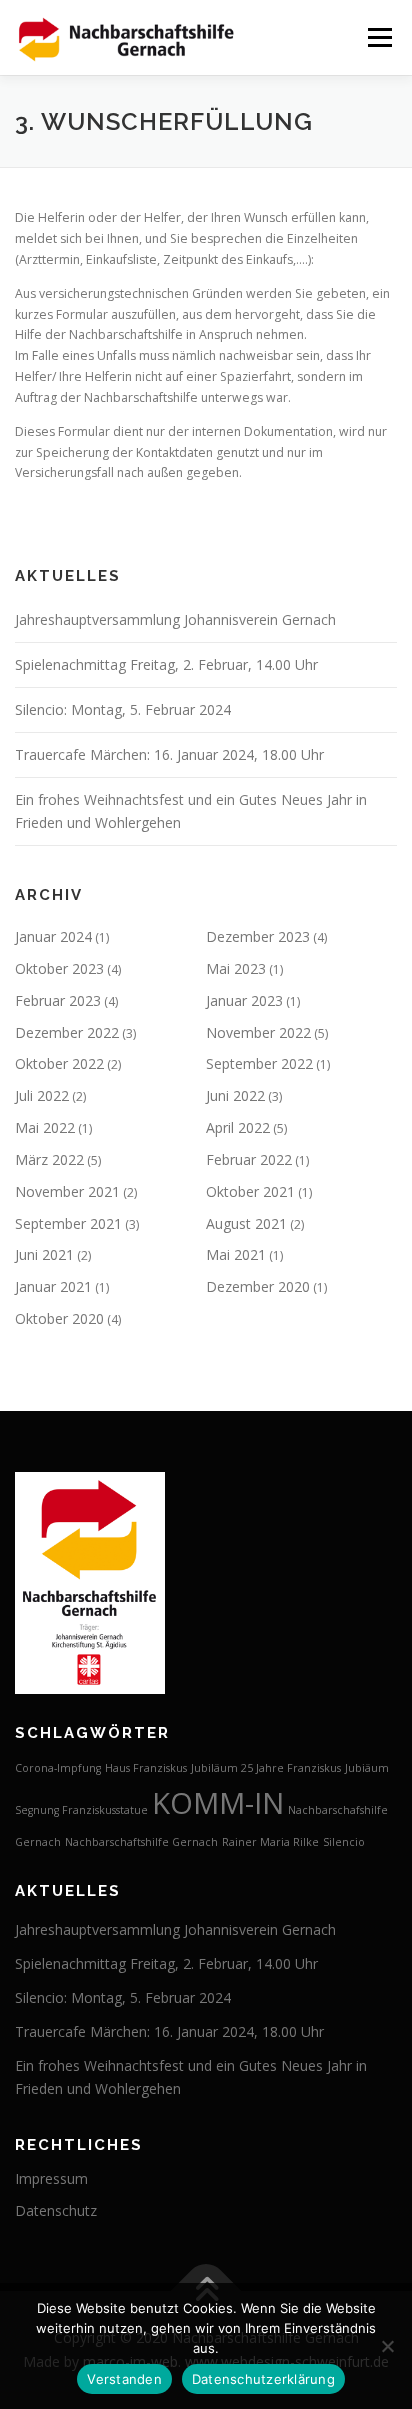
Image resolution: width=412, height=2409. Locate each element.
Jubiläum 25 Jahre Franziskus (266, 1768)
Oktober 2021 (250, 1191)
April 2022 (238, 1127)
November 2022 (258, 1032)
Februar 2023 (58, 1000)
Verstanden (124, 2379)
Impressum (51, 2178)
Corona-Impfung (58, 1768)
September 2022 (259, 1063)
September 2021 (68, 1223)
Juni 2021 (44, 1254)
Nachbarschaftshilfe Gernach (141, 1842)
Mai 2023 (236, 968)
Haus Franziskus (146, 1768)
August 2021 (246, 1223)
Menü (378, 37)
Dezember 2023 (258, 936)
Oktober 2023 (59, 968)
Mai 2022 (45, 1127)
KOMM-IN (218, 1803)
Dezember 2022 (67, 1032)
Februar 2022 (249, 1159)
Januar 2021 (53, 1286)
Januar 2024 (53, 936)
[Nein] (387, 2346)
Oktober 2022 (59, 1063)
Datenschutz (56, 2210)
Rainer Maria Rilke (270, 1842)
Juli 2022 (42, 1095)
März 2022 (49, 1159)
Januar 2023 (244, 1000)
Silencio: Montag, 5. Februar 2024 (123, 709)
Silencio (344, 1842)
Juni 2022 (235, 1095)
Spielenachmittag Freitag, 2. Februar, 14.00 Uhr (166, 664)
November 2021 (67, 1191)
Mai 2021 (236, 1254)
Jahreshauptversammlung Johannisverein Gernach (175, 619)
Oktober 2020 (59, 1318)
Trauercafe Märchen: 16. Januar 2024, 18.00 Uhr (169, 754)
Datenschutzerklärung (263, 2379)
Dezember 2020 (258, 1286)
